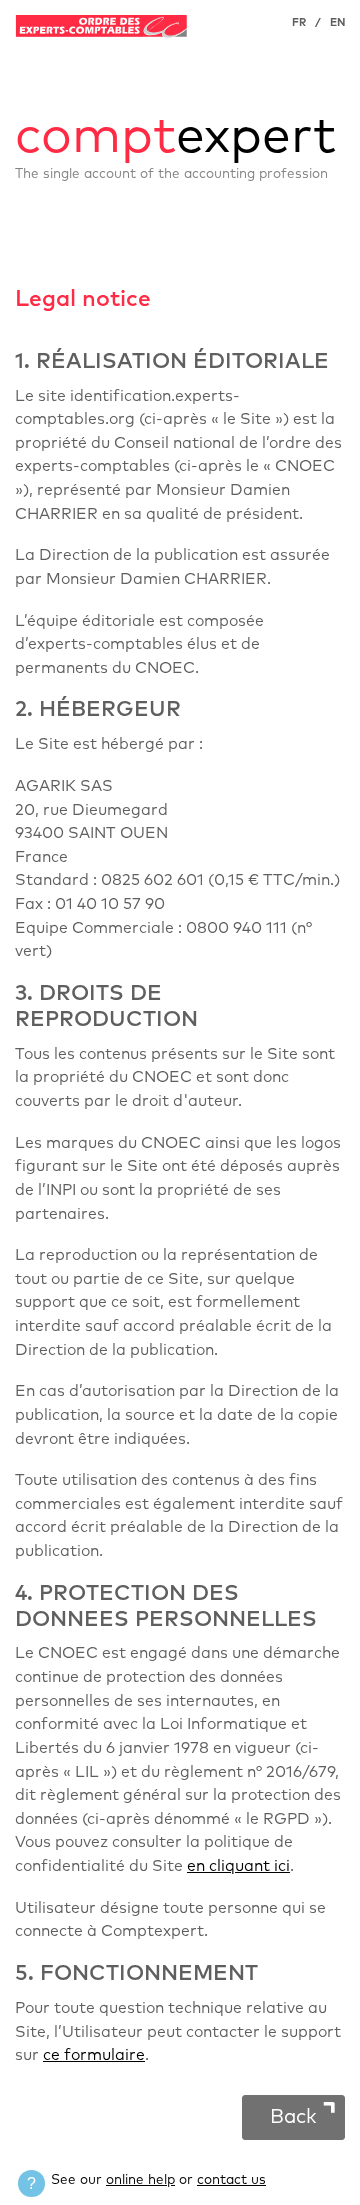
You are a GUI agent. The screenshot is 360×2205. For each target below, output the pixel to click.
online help (140, 2180)
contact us (231, 2180)
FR (299, 22)
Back (293, 2117)
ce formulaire (94, 2055)
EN (337, 22)
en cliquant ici (238, 1866)
